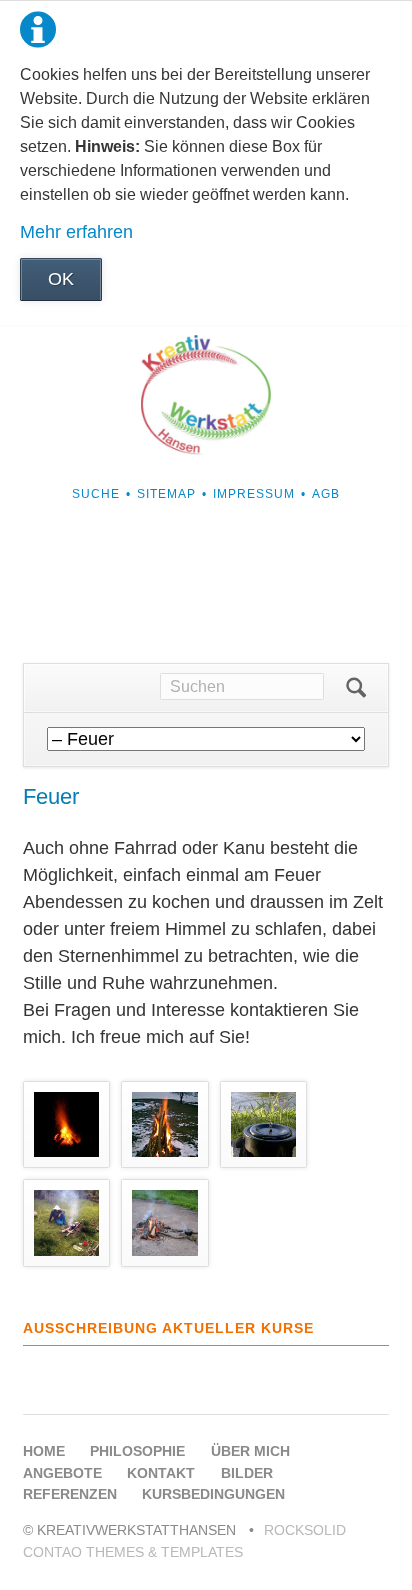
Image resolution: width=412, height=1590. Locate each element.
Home (44, 1451)
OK (61, 279)
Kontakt (161, 1473)
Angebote (62, 1473)
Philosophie (137, 1451)
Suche (96, 494)
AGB (326, 494)
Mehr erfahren (76, 232)
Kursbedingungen (213, 1494)
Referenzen (70, 1494)
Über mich (250, 1451)
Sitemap (166, 494)
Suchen (356, 688)
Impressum (254, 494)
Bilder (247, 1473)
